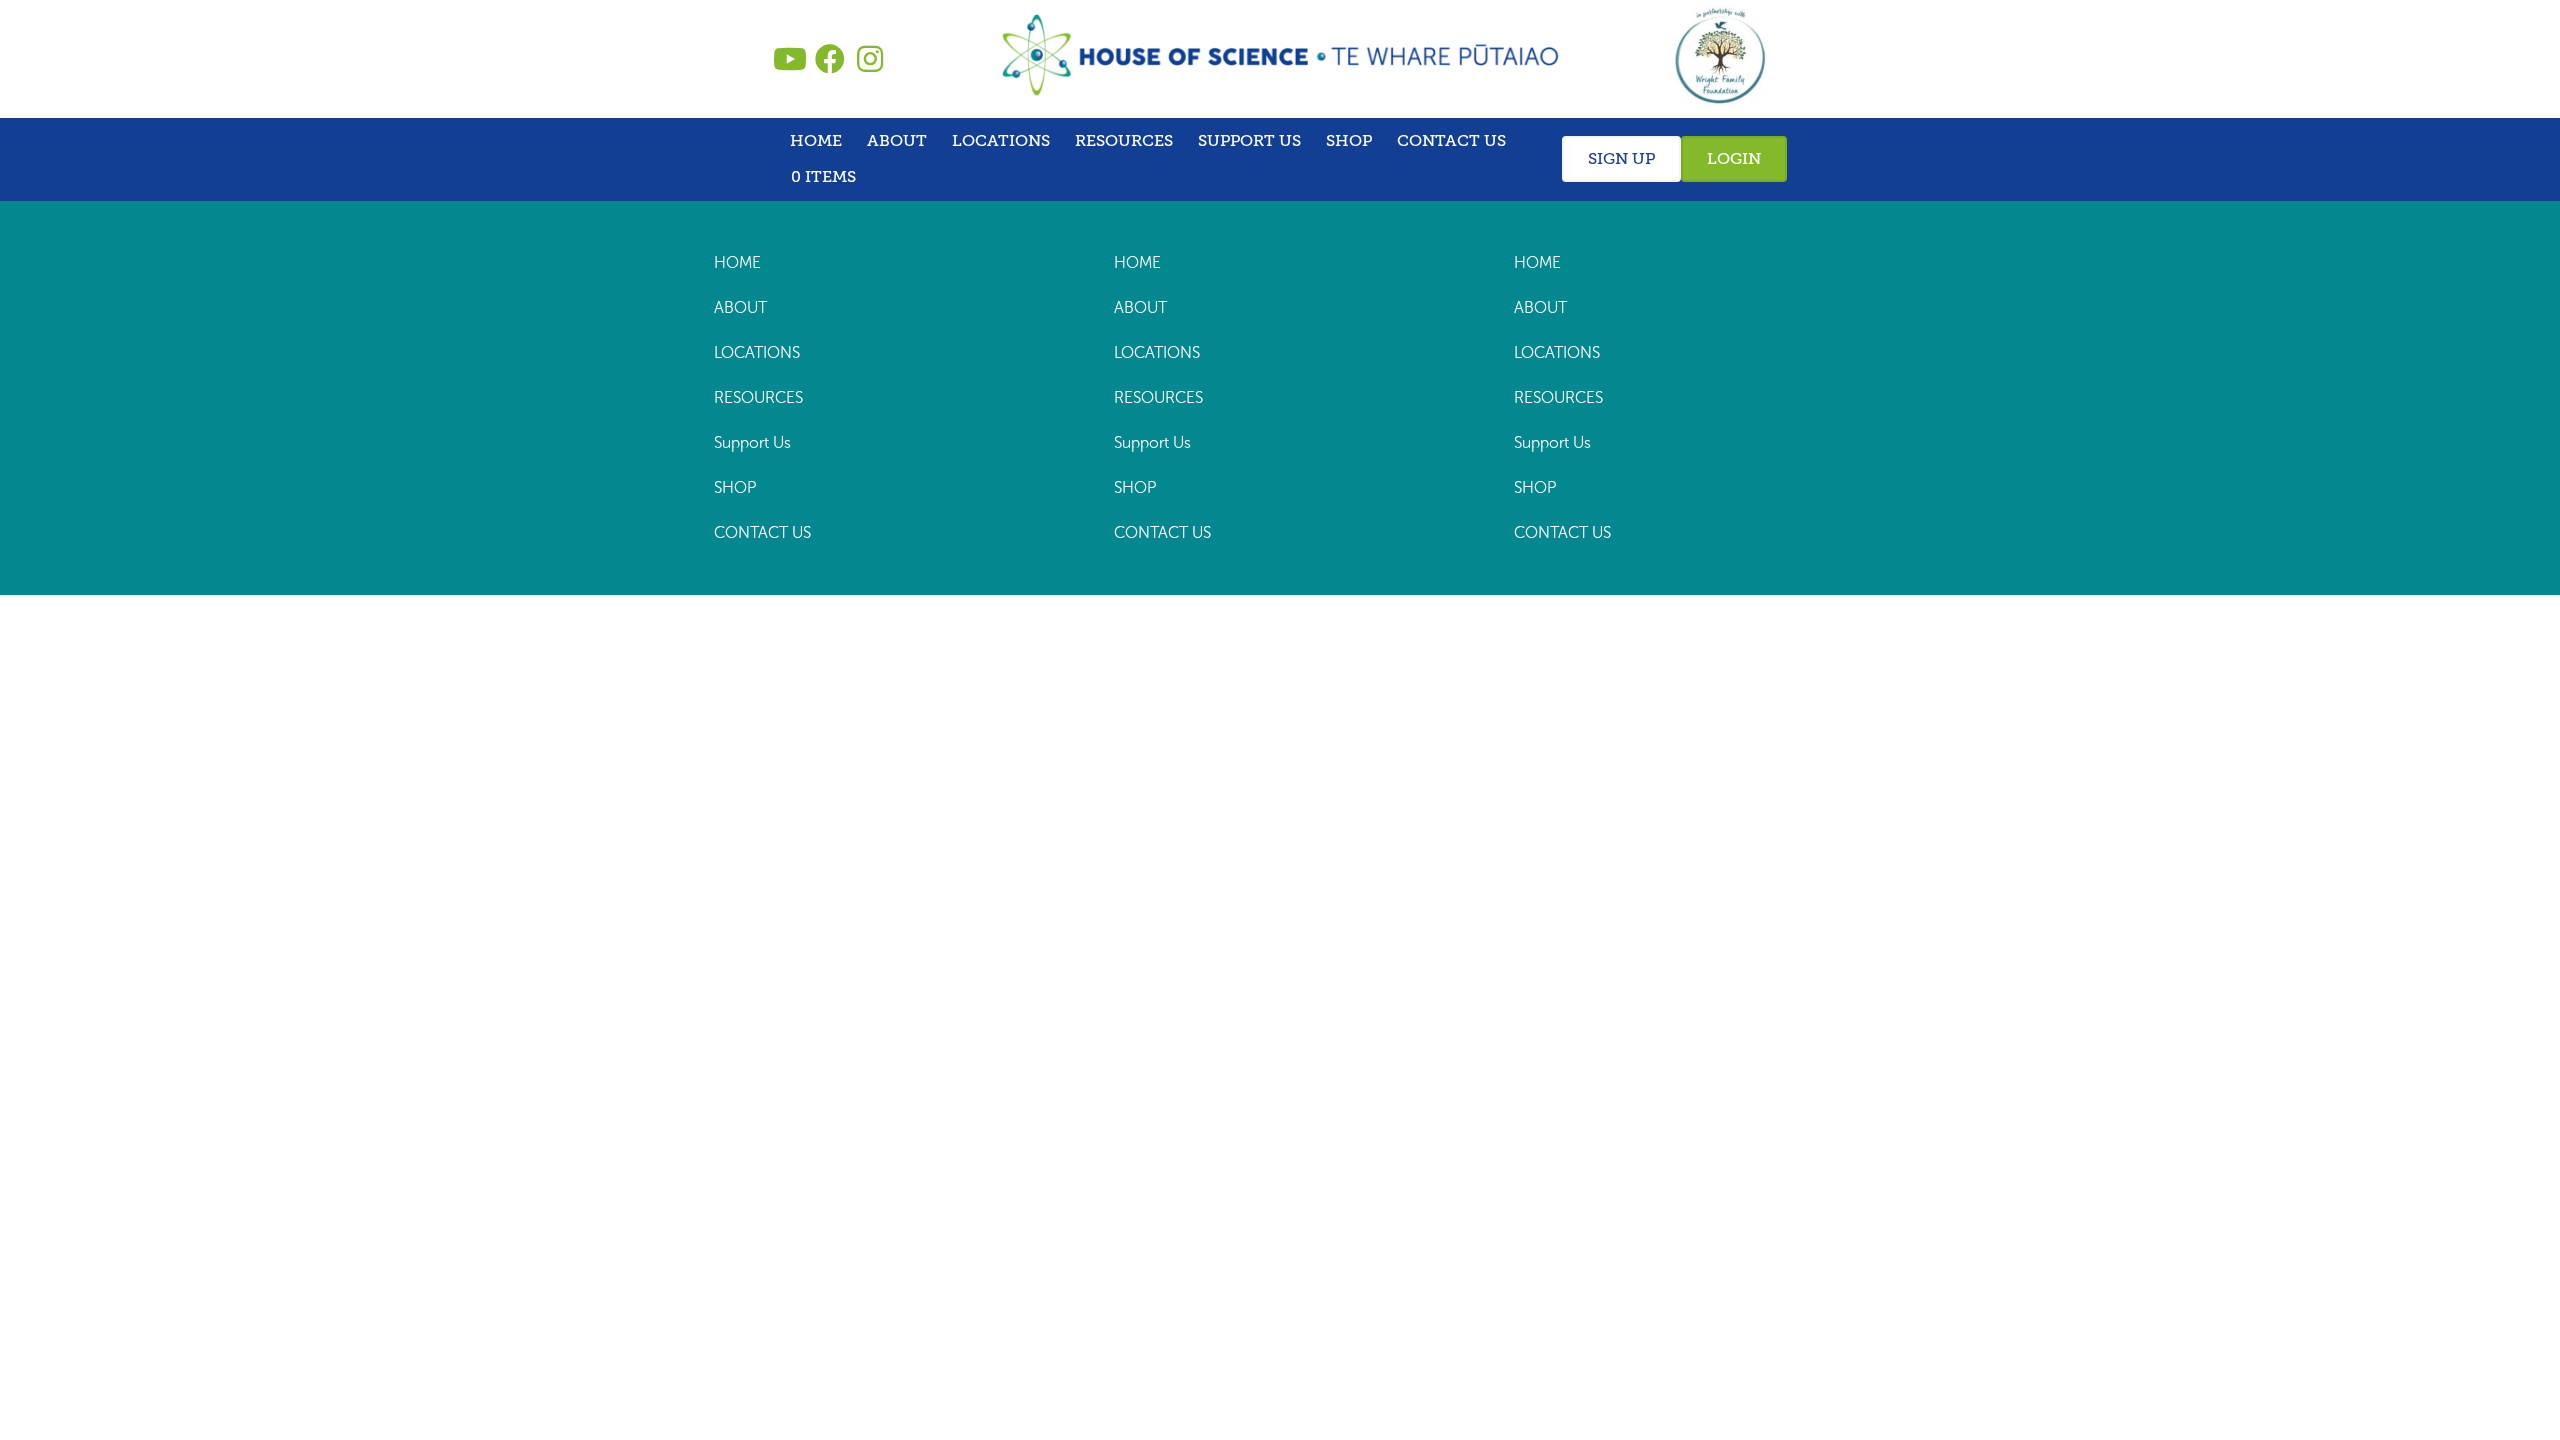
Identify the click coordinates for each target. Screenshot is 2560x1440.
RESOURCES (1124, 141)
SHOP (1349, 141)
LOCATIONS (1001, 141)
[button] (790, 59)
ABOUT (897, 141)
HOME (816, 141)
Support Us (1249, 141)
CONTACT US (1451, 141)
